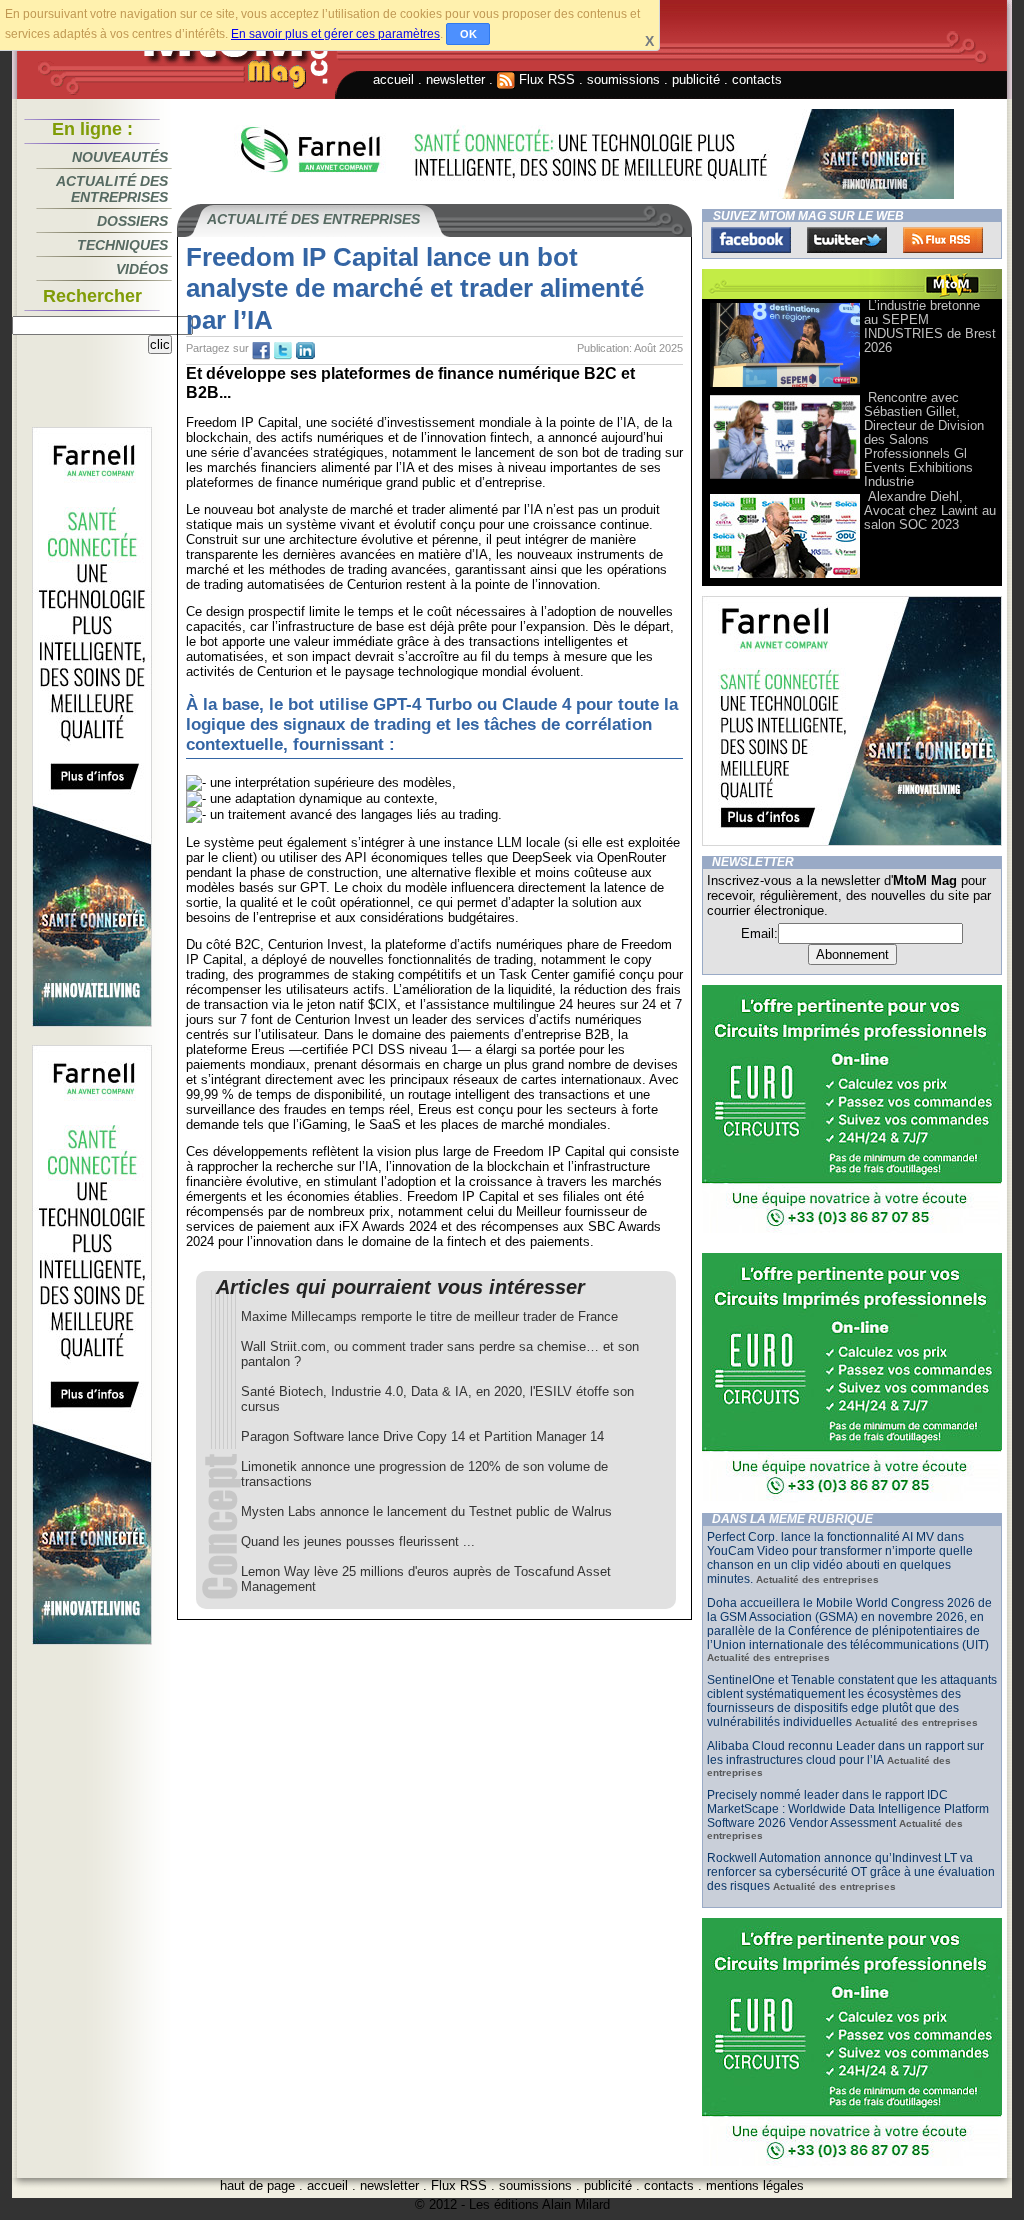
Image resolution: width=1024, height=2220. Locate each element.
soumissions (623, 79)
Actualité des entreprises (112, 189)
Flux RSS (545, 79)
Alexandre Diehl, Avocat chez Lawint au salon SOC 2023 (930, 510)
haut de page (257, 2185)
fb (261, 351)
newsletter (455, 79)
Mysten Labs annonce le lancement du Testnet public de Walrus (426, 1511)
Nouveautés (120, 157)
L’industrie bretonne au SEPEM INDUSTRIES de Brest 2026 (930, 326)
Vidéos (142, 269)
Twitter (847, 240)
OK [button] (468, 34)
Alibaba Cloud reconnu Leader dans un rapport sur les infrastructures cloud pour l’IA (845, 1753)
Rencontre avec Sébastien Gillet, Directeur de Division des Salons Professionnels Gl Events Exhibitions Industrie (924, 439)
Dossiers (132, 221)
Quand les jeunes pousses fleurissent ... (358, 1541)
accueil (393, 79)
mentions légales (755, 2185)
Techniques (122, 245)
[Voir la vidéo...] (785, 385)
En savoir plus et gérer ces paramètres (335, 34)
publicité (696, 79)
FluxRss (943, 240)
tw (283, 351)
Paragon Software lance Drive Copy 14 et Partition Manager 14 (422, 1436)
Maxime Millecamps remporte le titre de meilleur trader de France (429, 1316)
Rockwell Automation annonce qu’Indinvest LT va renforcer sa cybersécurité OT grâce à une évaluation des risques (851, 1872)
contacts (757, 79)
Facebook (751, 240)
